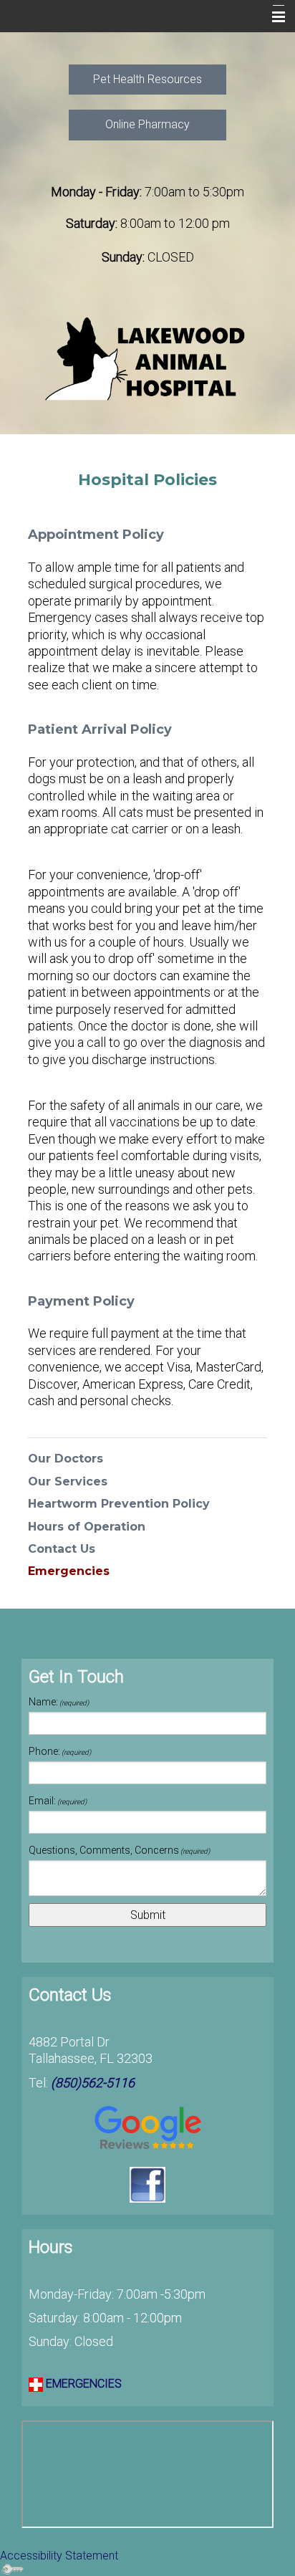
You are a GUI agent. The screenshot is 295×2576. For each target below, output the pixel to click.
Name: (59, 1702)
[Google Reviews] (147, 2130)
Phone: (60, 1751)
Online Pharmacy (147, 124)
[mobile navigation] (272, 17)
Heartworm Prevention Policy (119, 1504)
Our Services (68, 1481)
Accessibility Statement (59, 2556)
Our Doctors (66, 1459)
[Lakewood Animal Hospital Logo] (147, 360)
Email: (58, 1801)
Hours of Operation (87, 1527)
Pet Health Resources (147, 79)
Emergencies (69, 1571)
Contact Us (62, 1549)
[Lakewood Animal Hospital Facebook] (147, 2185)
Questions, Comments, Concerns (119, 1850)
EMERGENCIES (82, 2384)
